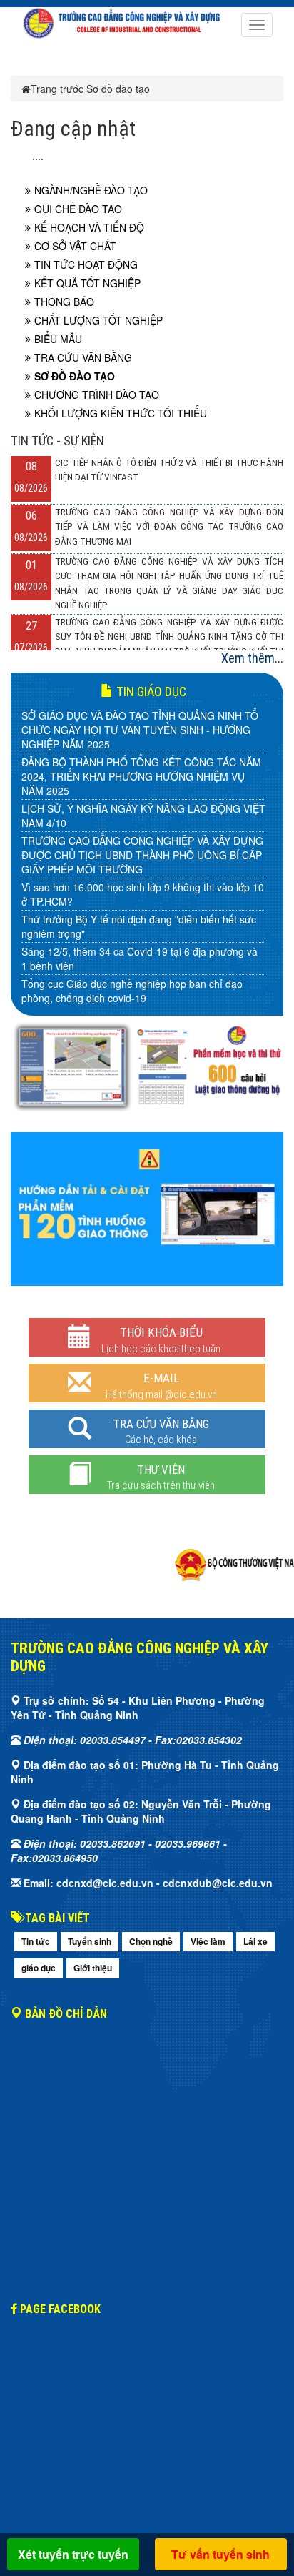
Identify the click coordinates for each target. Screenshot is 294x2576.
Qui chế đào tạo (78, 209)
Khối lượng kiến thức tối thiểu (121, 413)
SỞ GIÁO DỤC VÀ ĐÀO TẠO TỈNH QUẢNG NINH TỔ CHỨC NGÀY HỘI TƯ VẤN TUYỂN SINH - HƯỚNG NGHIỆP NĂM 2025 (140, 730)
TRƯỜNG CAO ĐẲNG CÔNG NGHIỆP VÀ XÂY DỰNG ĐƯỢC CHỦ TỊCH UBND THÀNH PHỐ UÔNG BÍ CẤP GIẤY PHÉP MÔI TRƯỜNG (142, 855)
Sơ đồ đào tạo (118, 89)
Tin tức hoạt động (86, 264)
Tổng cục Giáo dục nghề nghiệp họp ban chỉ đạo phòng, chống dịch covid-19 (132, 991)
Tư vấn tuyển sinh (220, 2554)
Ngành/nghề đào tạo (91, 190)
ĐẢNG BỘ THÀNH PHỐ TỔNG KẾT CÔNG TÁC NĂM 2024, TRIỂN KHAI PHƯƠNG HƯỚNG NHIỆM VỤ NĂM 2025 (141, 776)
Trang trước (57, 89)
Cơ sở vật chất (75, 246)
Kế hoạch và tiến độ (89, 227)
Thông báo (64, 302)
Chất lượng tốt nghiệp (98, 320)
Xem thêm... (252, 658)
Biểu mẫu (58, 339)
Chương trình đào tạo (97, 395)
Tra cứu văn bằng (83, 357)
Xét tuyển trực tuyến (73, 2554)
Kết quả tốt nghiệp (87, 283)
